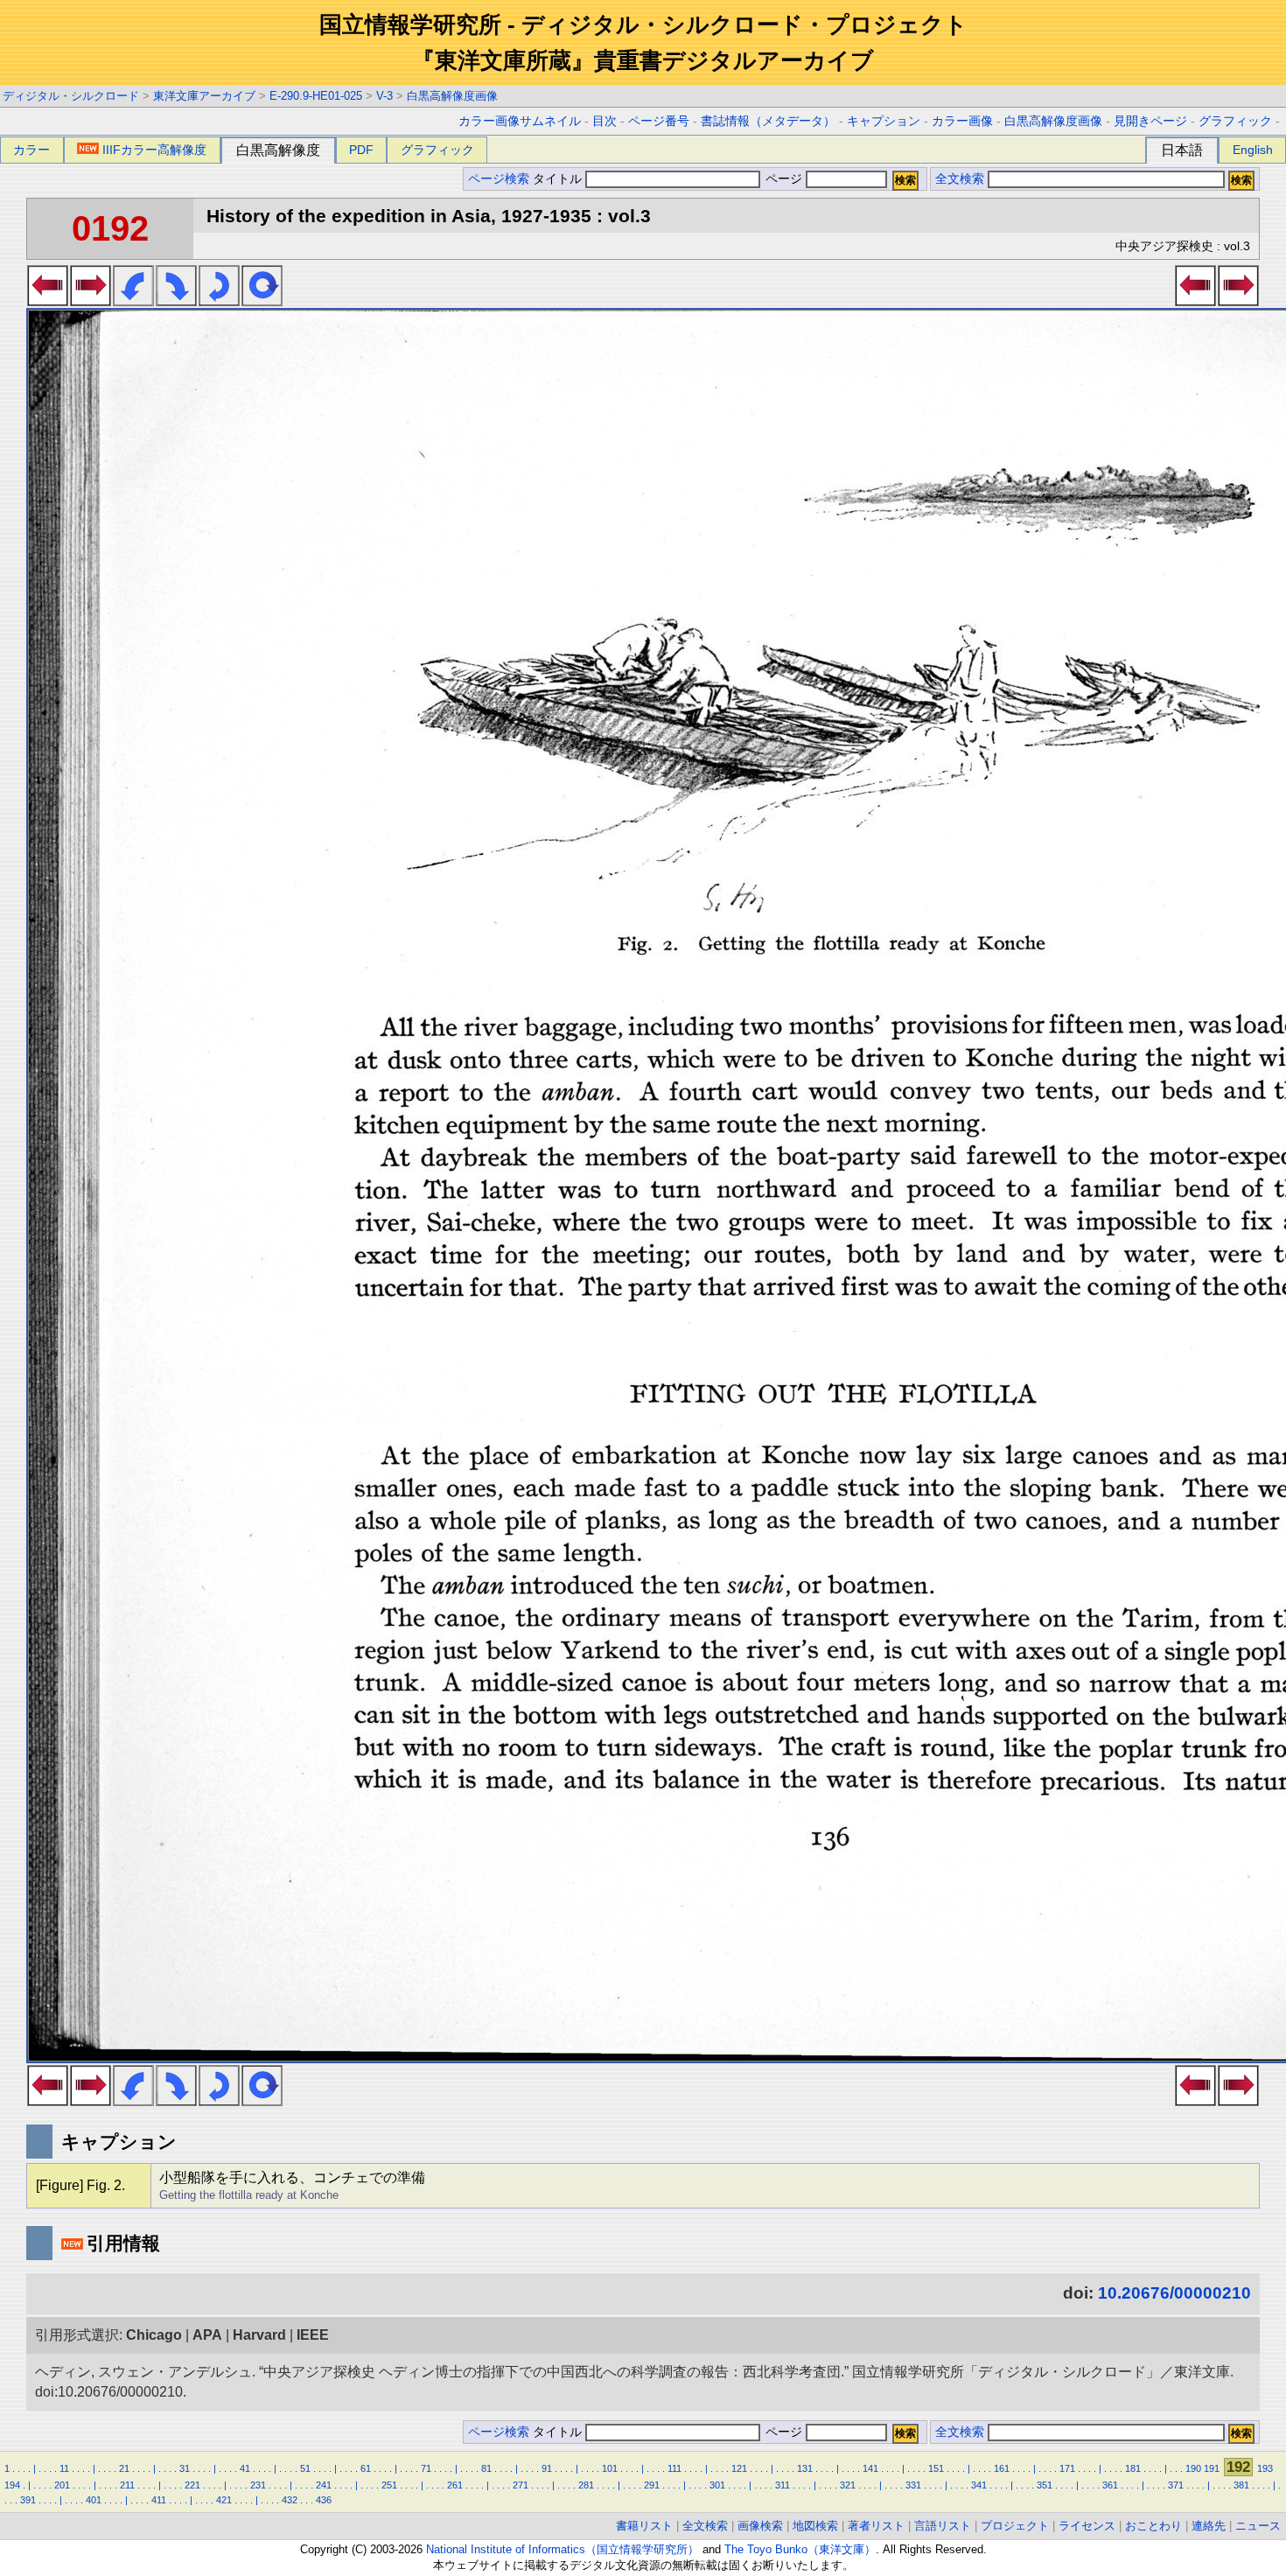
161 (1002, 2468)
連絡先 (1209, 2526)
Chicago (154, 2335)
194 (12, 2485)
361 (1110, 2485)
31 (185, 2468)
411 (159, 2500)
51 (305, 2468)
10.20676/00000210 (1174, 2293)
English (1253, 150)
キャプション (884, 121)
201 (62, 2485)
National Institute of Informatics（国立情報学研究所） (563, 2549)
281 (586, 2485)
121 (739, 2468)
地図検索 (815, 2526)
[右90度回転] (176, 301)
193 (1265, 2468)
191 (1212, 2468)
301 (717, 2485)
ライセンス (1087, 2526)
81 (486, 2468)
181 (1133, 2468)
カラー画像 (962, 121)
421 (224, 2500)
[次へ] (91, 301)
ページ (784, 179)
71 (426, 2468)
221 (192, 2485)
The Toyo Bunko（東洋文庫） (800, 2549)
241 (324, 2485)
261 (455, 2485)
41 (245, 2468)
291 (652, 2485)
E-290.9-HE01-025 (316, 96)
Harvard (259, 2335)
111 (674, 2468)
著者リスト (876, 2526)
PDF (361, 150)
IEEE (313, 2335)
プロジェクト (1015, 2526)
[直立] (262, 301)
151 (936, 2468)
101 (610, 2468)
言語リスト (943, 2526)
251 (389, 2485)
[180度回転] (219, 301)
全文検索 (960, 179)
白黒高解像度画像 (452, 96)
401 (94, 2500)
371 (1176, 2485)
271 (521, 2485)
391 (28, 2500)
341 (979, 2485)
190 (1193, 2468)
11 (64, 2468)
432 (290, 2500)
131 (805, 2468)
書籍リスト (644, 2526)
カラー (31, 150)
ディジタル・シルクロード (71, 96)
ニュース (1258, 2526)
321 (848, 2485)
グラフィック (1235, 121)
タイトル (559, 179)
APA (207, 2335)
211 (127, 2485)
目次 (605, 121)
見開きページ (1150, 121)
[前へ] (48, 301)
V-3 (384, 96)
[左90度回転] (133, 301)
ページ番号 (659, 121)
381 (1241, 2485)
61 (366, 2468)
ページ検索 (499, 179)
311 (783, 2485)
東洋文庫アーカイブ (204, 96)
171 (1067, 2468)
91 (547, 2468)
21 (124, 2468)
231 (258, 2485)
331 (913, 2485)
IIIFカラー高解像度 (154, 150)
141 (870, 2468)
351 (1045, 2485)
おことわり (1153, 2526)
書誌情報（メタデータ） (768, 121)
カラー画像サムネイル (520, 121)
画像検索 (760, 2526)
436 (324, 2500)
